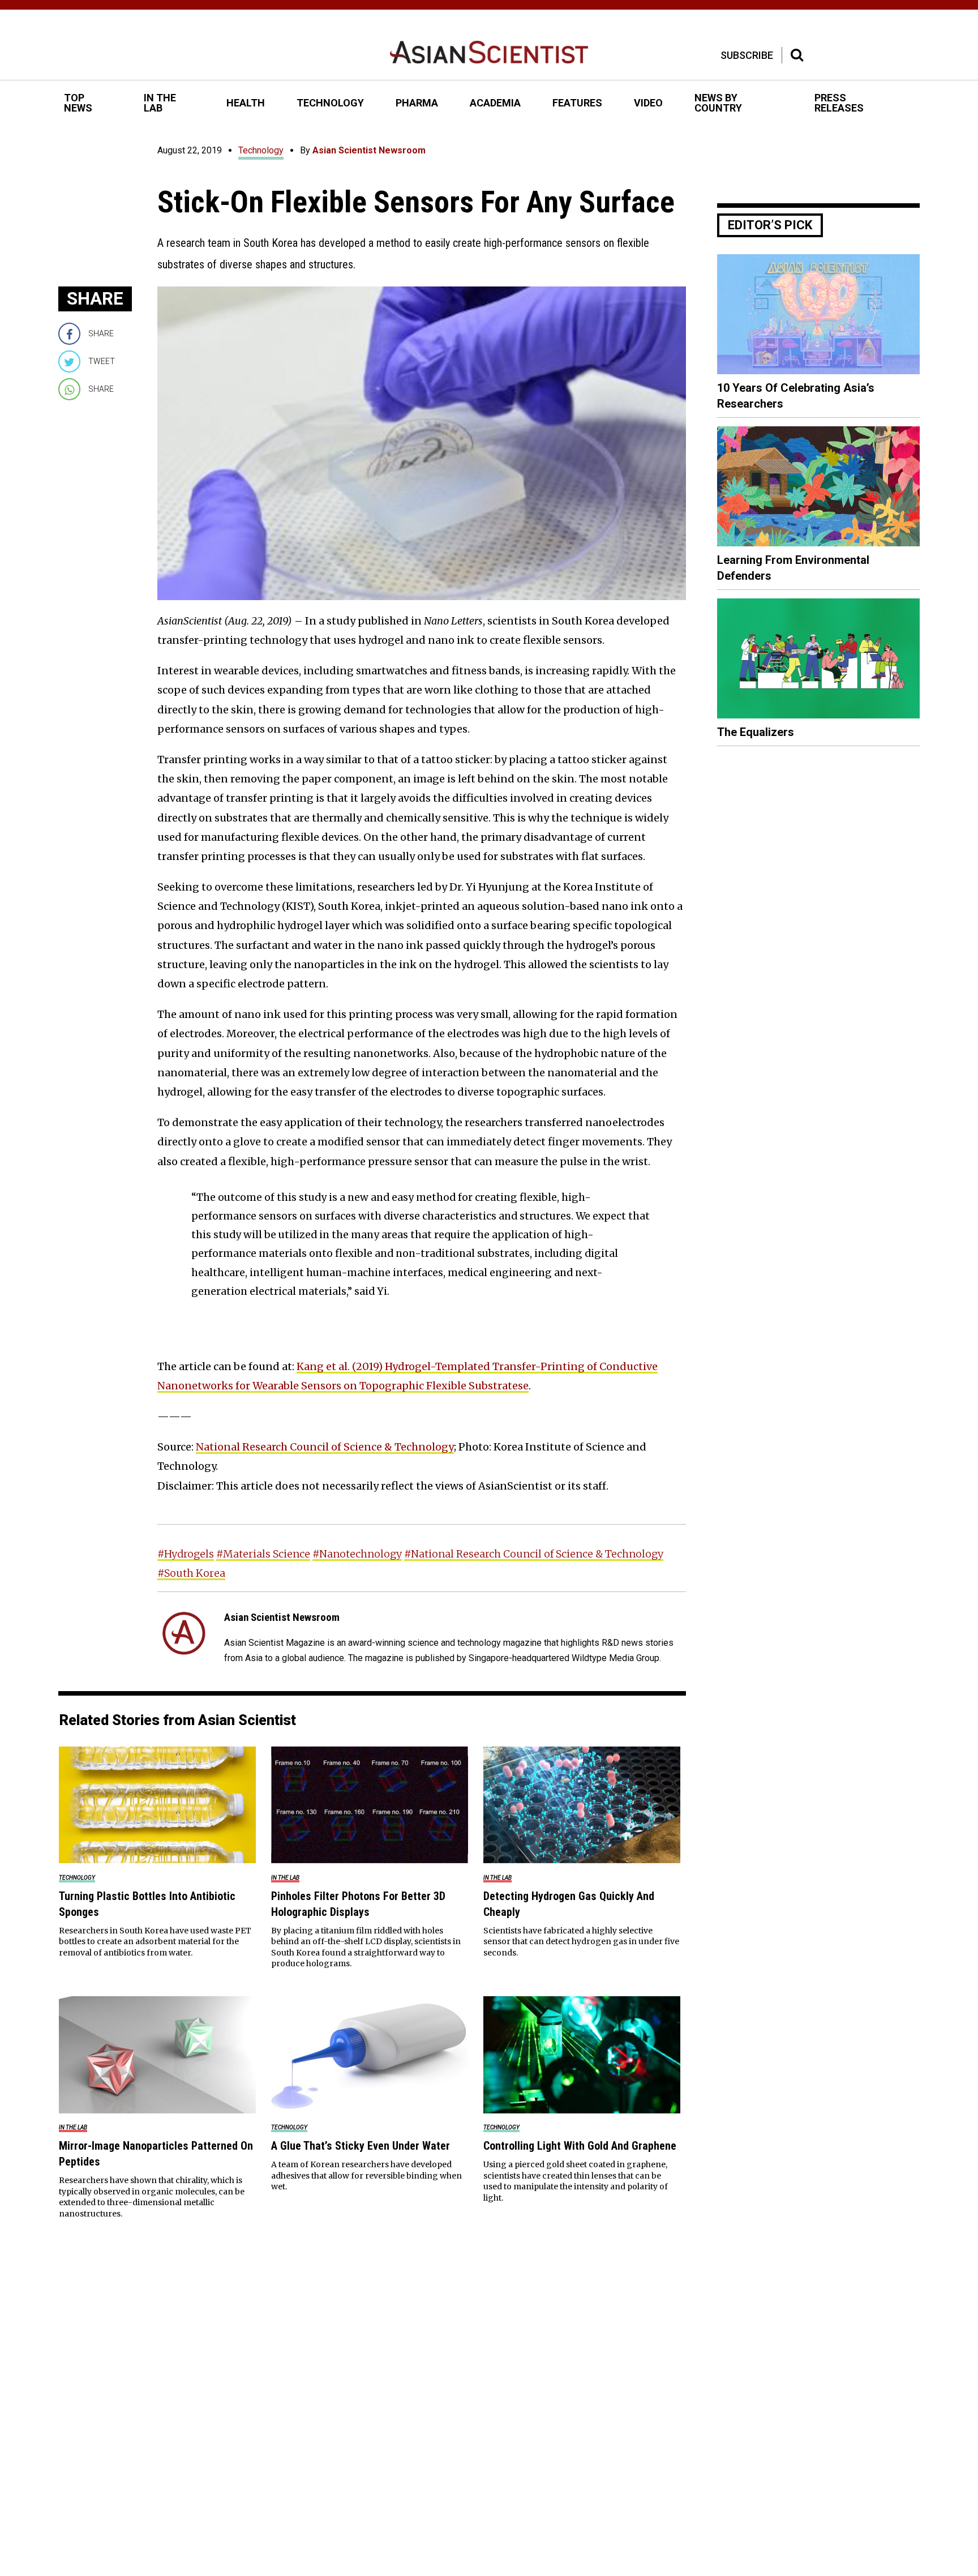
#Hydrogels (186, 1554)
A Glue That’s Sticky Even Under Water (361, 2146)
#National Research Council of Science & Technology (534, 1554)
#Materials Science (263, 1554)
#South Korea (191, 1573)
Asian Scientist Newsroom (369, 150)
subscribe (747, 55)
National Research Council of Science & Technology (325, 1447)
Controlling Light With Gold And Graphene (580, 2146)
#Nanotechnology (357, 1554)
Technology (261, 150)
